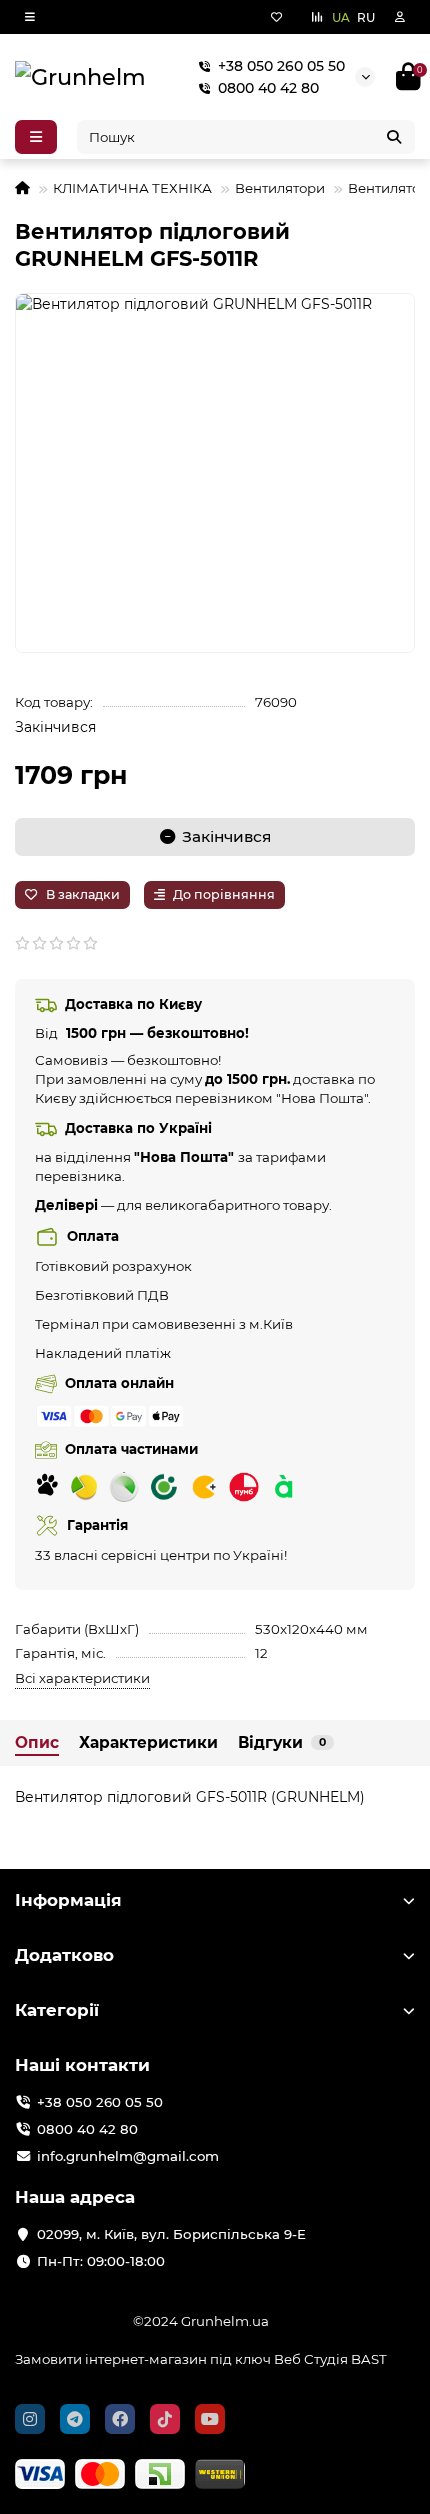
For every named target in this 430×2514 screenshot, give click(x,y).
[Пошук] (394, 137)
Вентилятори (280, 188)
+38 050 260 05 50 (281, 66)
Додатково (64, 1955)
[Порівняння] (317, 17)
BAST (369, 2359)
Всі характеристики (82, 1678)
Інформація (68, 1900)
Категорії (57, 2010)
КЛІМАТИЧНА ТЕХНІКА (132, 188)
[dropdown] (30, 17)
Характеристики (148, 1742)
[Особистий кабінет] (400, 17)
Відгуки (282, 1742)
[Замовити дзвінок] (419, 2487)
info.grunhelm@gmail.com (128, 2156)
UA (341, 17)
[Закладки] (276, 17)
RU (366, 17)
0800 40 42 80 (268, 88)
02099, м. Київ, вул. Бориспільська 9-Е (171, 2234)
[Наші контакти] (361, 2479)
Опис (37, 1742)
